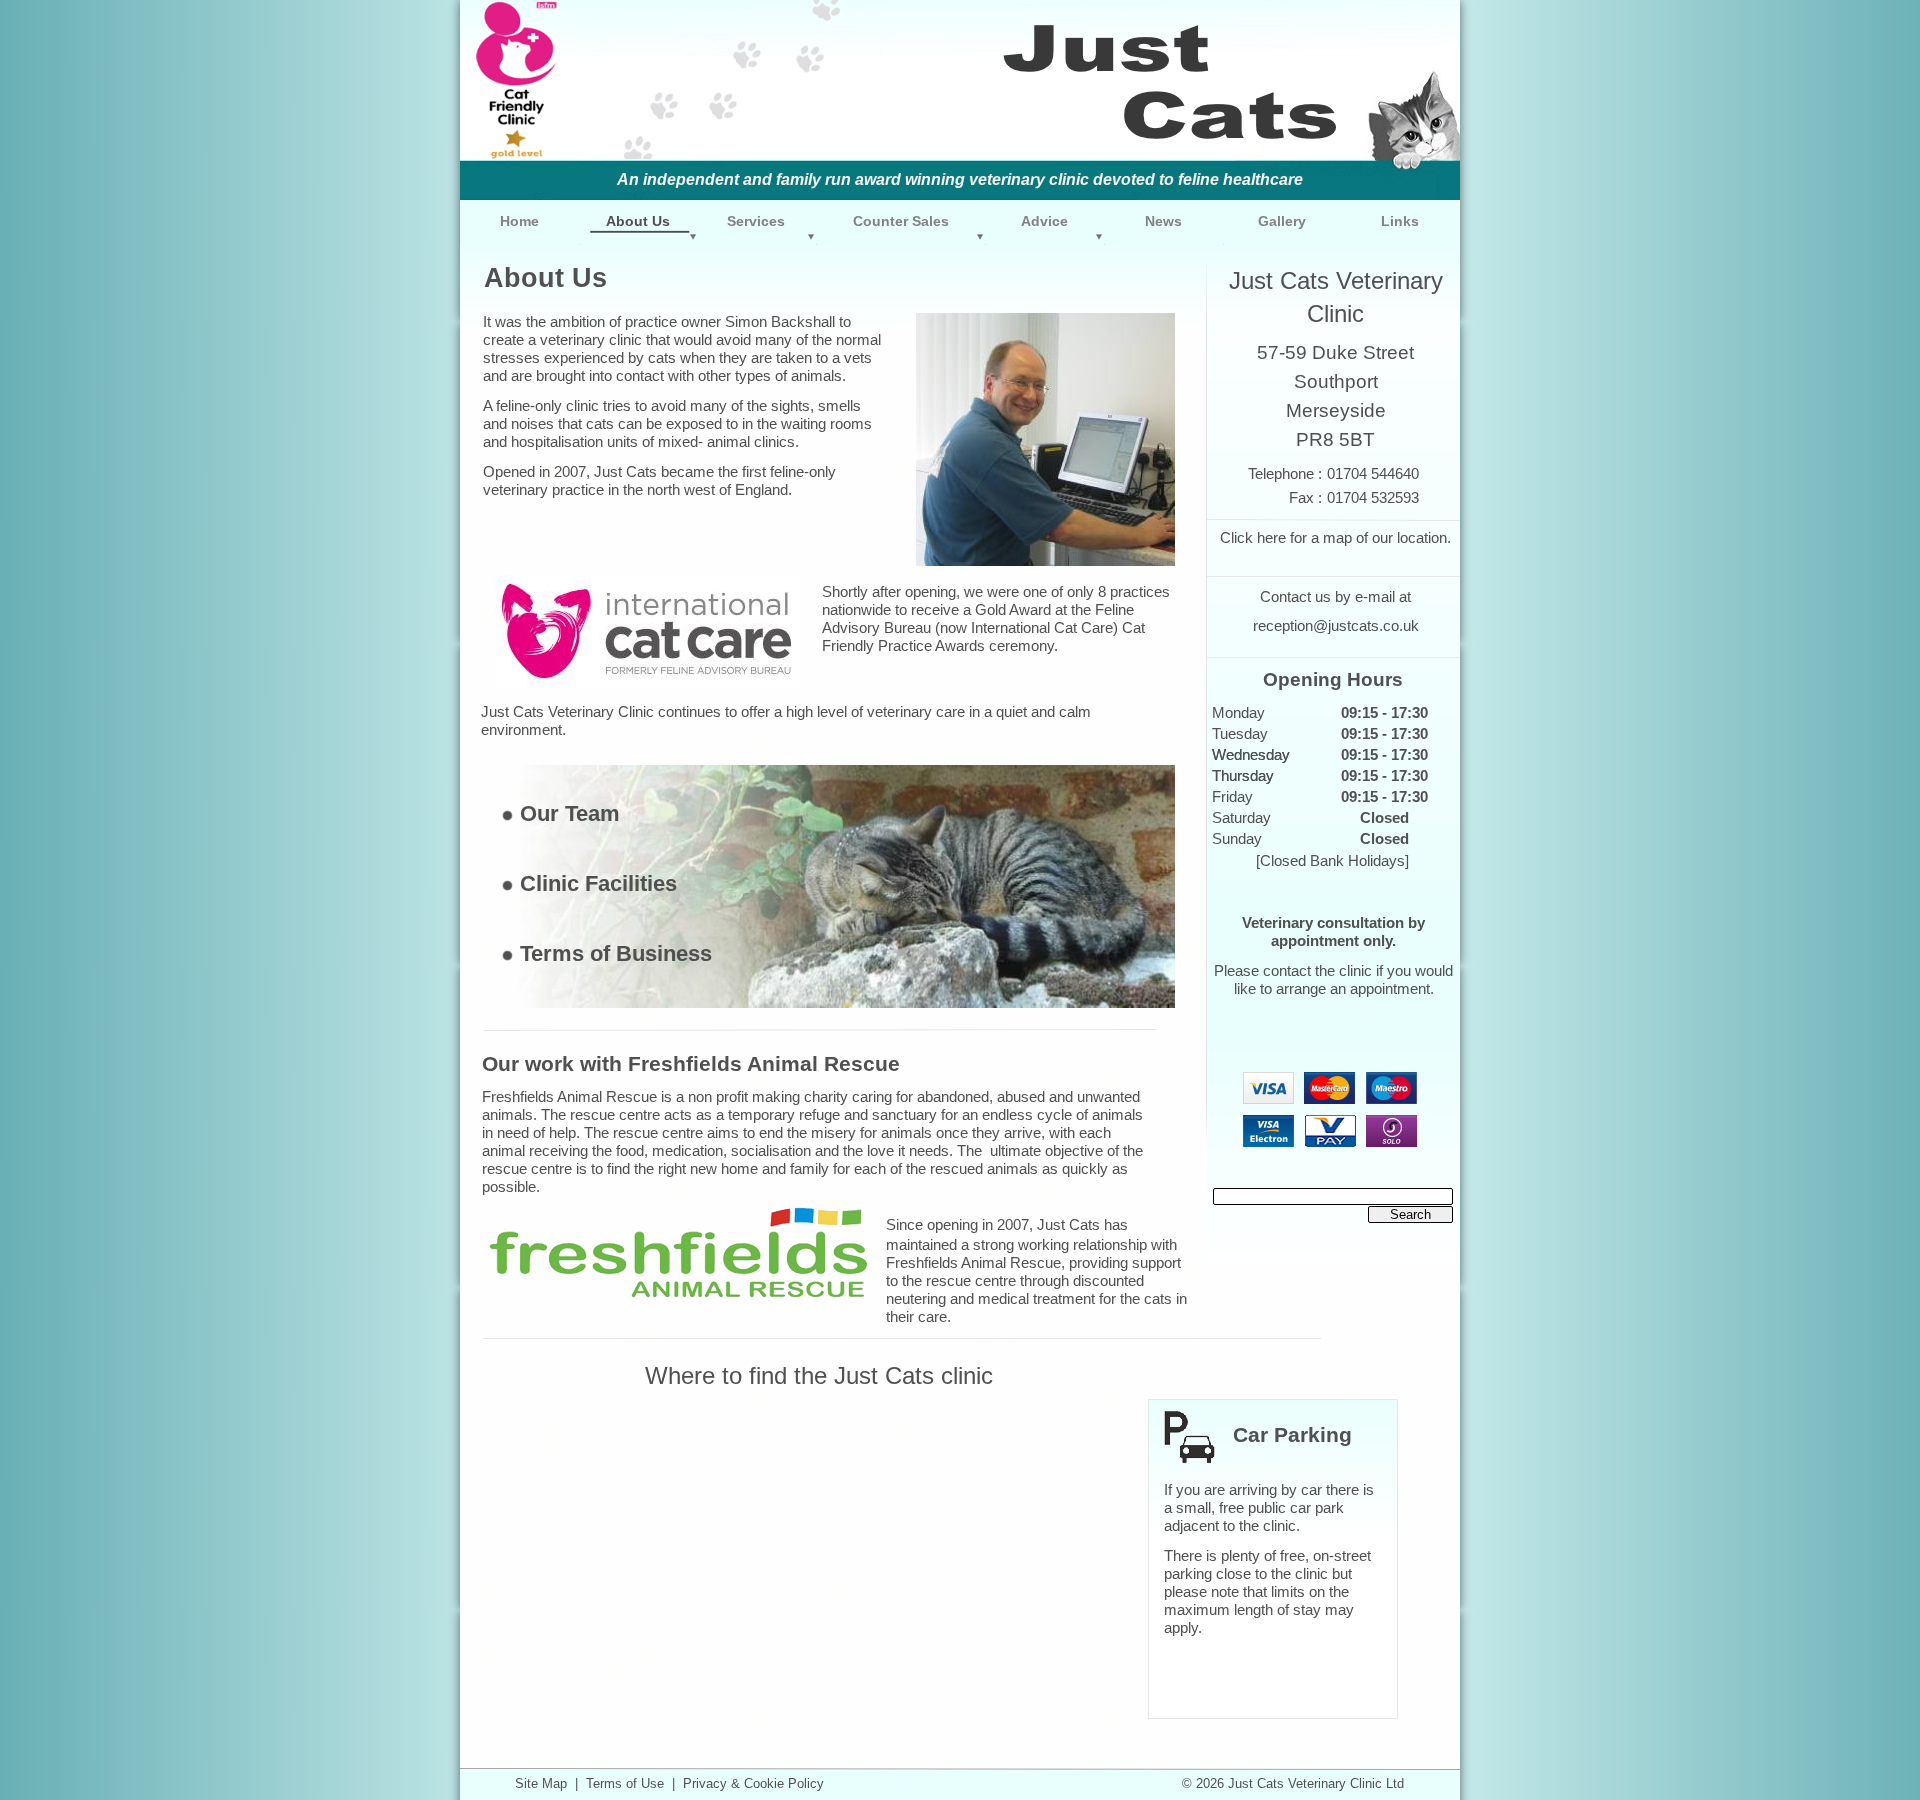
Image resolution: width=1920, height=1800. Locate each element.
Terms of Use (625, 1783)
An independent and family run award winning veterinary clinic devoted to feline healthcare (960, 179)
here (1271, 538)
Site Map (541, 1783)
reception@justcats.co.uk (1336, 626)
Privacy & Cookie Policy (753, 1783)
